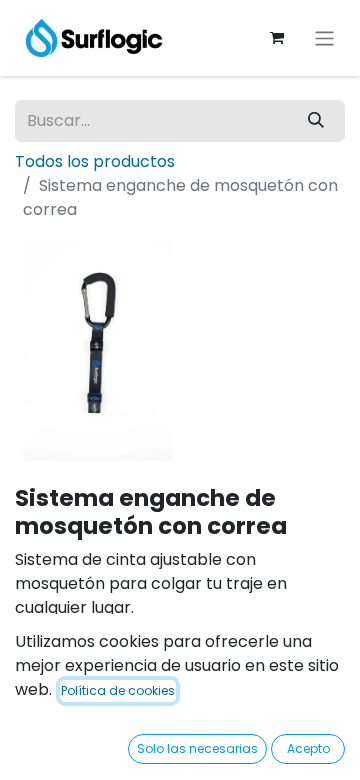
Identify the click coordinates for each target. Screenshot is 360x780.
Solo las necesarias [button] (197, 748)
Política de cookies (118, 690)
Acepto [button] (308, 748)
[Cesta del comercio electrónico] (277, 38)
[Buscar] (316, 121)
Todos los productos (95, 161)
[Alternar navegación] (324, 37)
